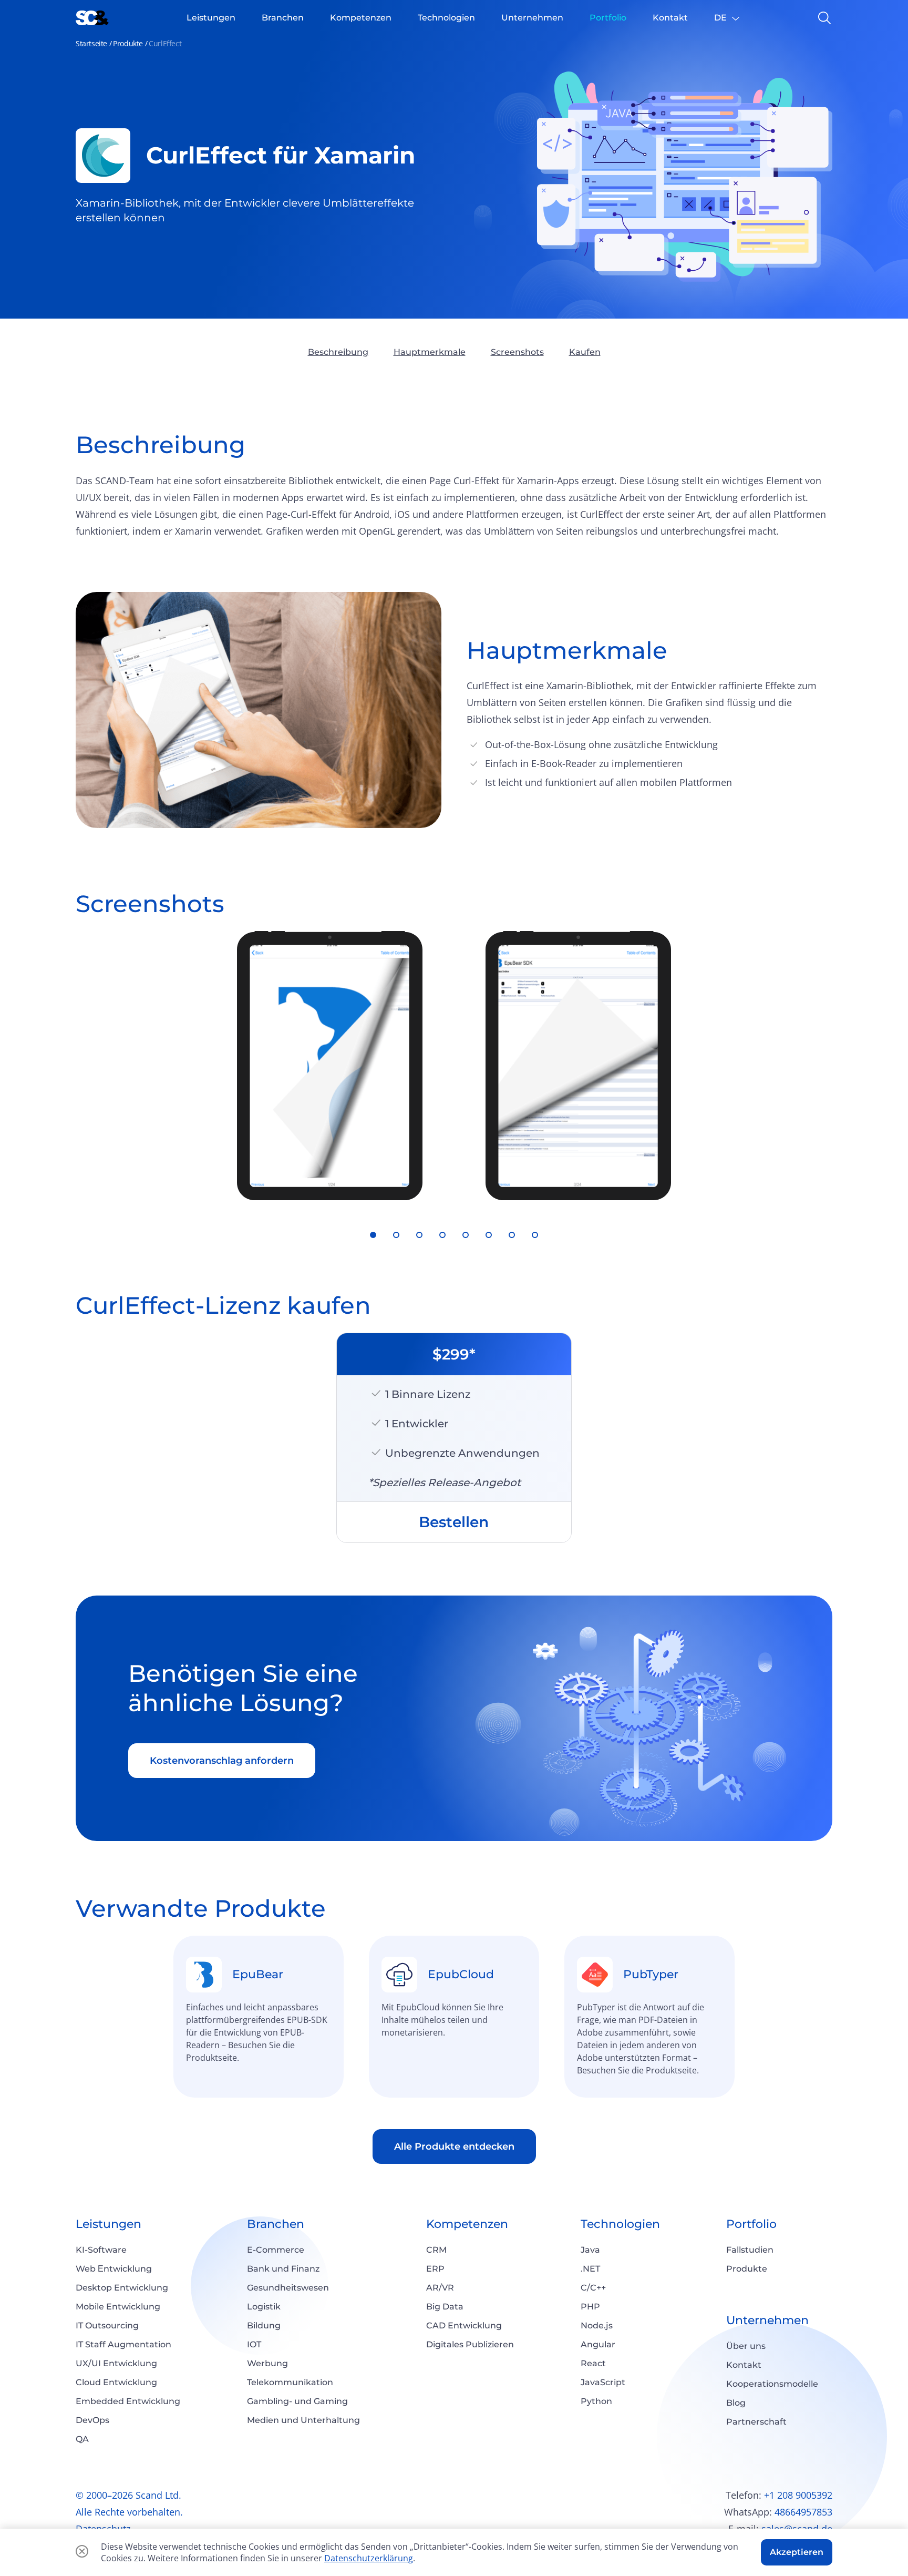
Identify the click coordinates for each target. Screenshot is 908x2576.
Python (596, 2401)
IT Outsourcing (107, 2325)
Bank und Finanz (283, 2269)
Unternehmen (767, 2320)
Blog (736, 2403)
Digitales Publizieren (470, 2344)
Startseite (91, 43)
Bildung (264, 2325)
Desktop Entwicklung (122, 2288)
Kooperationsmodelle (772, 2384)
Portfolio (751, 2224)
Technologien (620, 2224)
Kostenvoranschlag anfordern (222, 1761)
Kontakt (744, 2365)
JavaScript (603, 2382)
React (593, 2363)
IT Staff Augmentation (123, 2344)
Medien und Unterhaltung (303, 2420)
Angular (598, 2344)
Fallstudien (750, 2250)
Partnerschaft (756, 2422)
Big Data (445, 2307)
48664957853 (803, 2512)
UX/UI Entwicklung (116, 2363)
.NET (590, 2269)
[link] (259, 2017)
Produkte (128, 43)
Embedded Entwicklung (128, 2401)
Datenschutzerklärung (369, 2558)
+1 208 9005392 (798, 2495)
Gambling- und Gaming (297, 2401)
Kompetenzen (467, 2224)
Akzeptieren (797, 2552)
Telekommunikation (290, 2382)
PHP (590, 2307)
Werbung (267, 2363)
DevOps (92, 2420)
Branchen (276, 2224)
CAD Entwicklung (464, 2325)
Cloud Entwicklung (116, 2382)
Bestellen (454, 1522)
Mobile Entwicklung (118, 2307)
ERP (435, 2269)
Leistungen (109, 2224)
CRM (436, 2250)
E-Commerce (276, 2250)
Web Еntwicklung (114, 2269)
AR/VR (440, 2288)
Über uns (746, 2346)
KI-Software (101, 2250)
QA (82, 2439)
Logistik (264, 2307)
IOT (254, 2344)
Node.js (597, 2325)
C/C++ (593, 2288)
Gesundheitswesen (288, 2288)
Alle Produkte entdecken (454, 2146)
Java (590, 2250)
